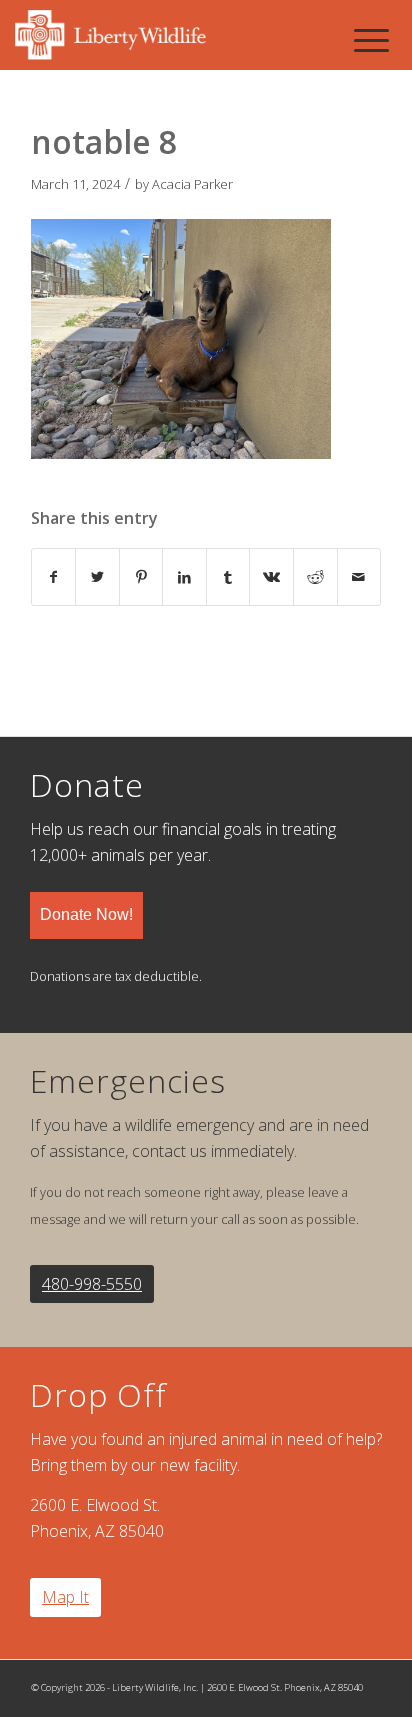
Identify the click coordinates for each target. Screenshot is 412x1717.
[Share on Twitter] (97, 577)
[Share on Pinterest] (141, 577)
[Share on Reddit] (315, 577)
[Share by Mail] (359, 577)
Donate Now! (86, 914)
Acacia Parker (192, 184)
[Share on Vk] (271, 577)
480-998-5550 (92, 1284)
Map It (65, 1597)
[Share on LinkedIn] (184, 577)
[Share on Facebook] (54, 577)
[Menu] (371, 40)
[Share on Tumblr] (228, 577)
